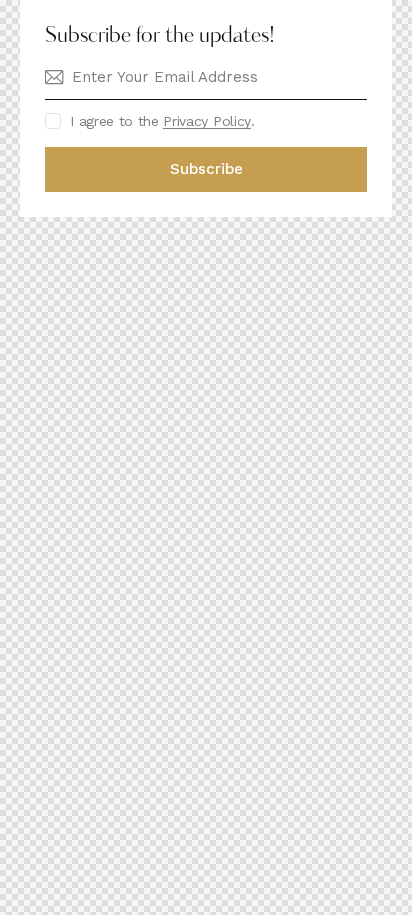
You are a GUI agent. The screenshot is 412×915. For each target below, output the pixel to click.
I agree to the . (162, 121)
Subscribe (206, 169)
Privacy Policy (207, 121)
